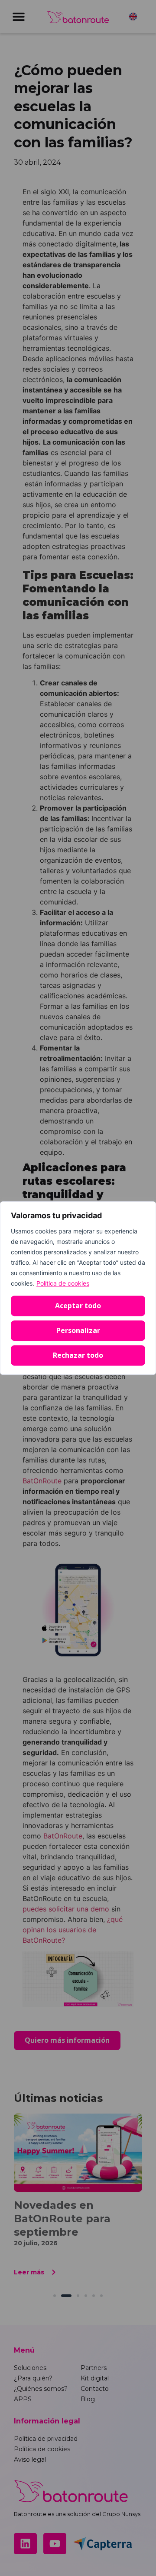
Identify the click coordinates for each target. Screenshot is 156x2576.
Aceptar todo (78, 1306)
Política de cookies (63, 1283)
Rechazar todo (78, 1355)
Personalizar (78, 1330)
